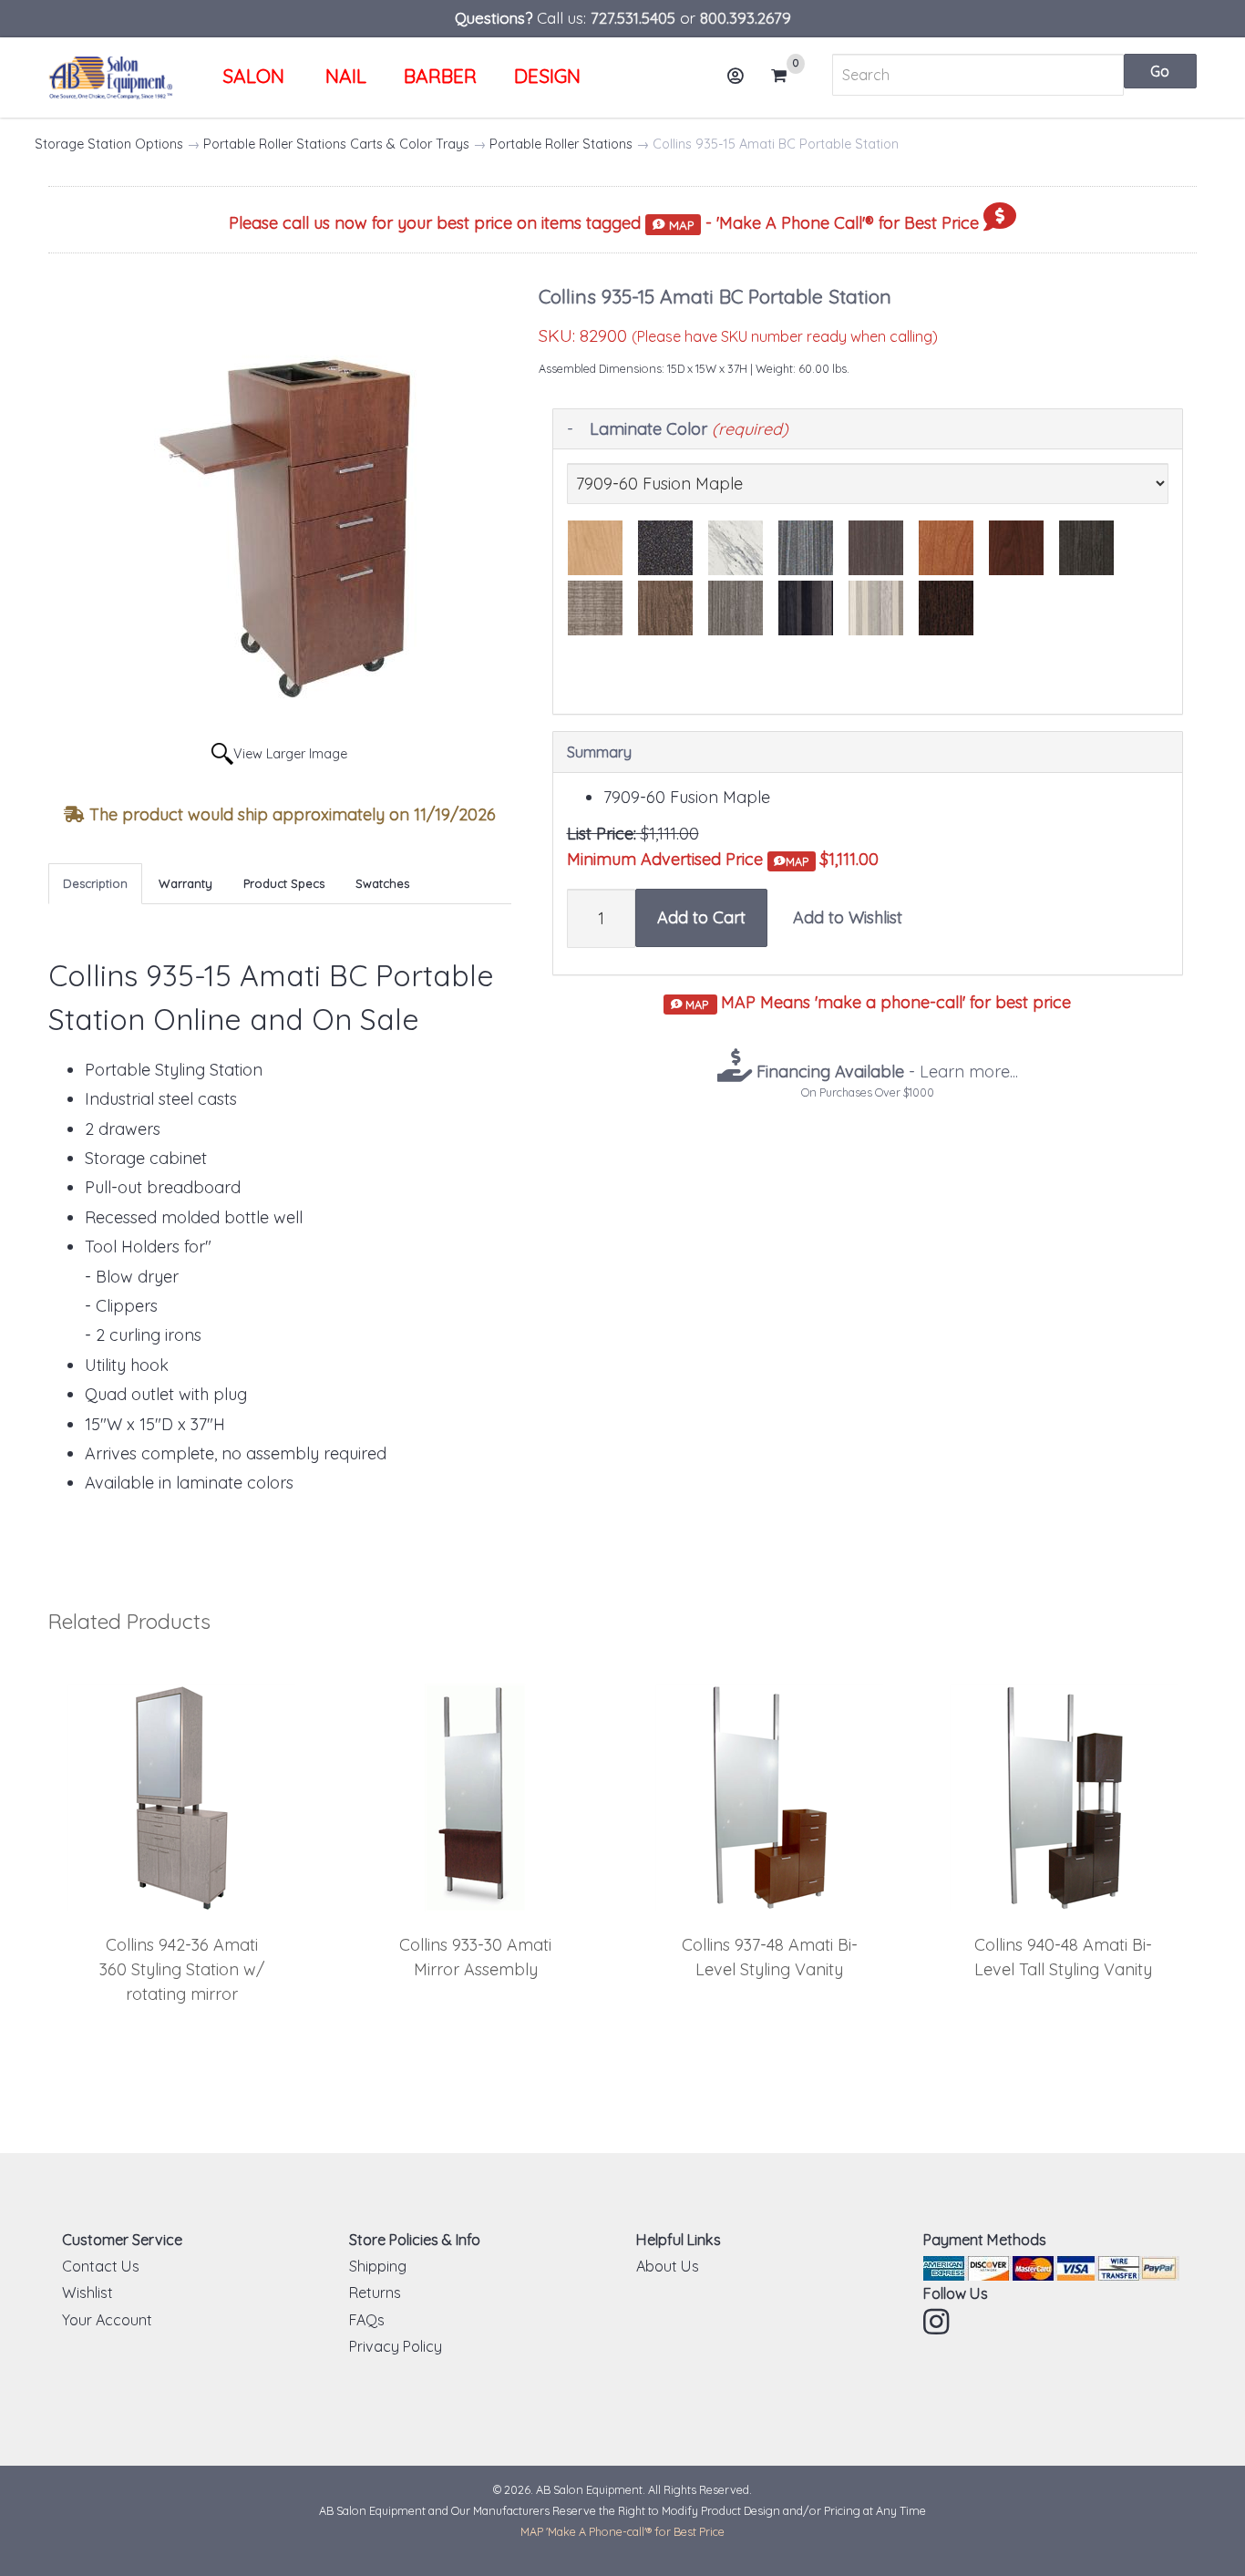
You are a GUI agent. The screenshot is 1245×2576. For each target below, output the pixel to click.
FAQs (367, 2320)
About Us (668, 2266)
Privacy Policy (396, 2346)
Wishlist (87, 2293)
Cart (785, 77)
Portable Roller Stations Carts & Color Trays (336, 144)
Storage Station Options (109, 144)
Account (736, 76)
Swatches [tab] (382, 883)
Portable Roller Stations (561, 144)
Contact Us (101, 2266)
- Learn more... (885, 1072)
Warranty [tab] (185, 883)
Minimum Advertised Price (688, 859)
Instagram (938, 2322)
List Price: (602, 834)
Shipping (378, 2266)
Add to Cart (701, 917)
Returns (375, 2293)
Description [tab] (95, 883)
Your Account (107, 2320)
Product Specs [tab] (284, 883)
